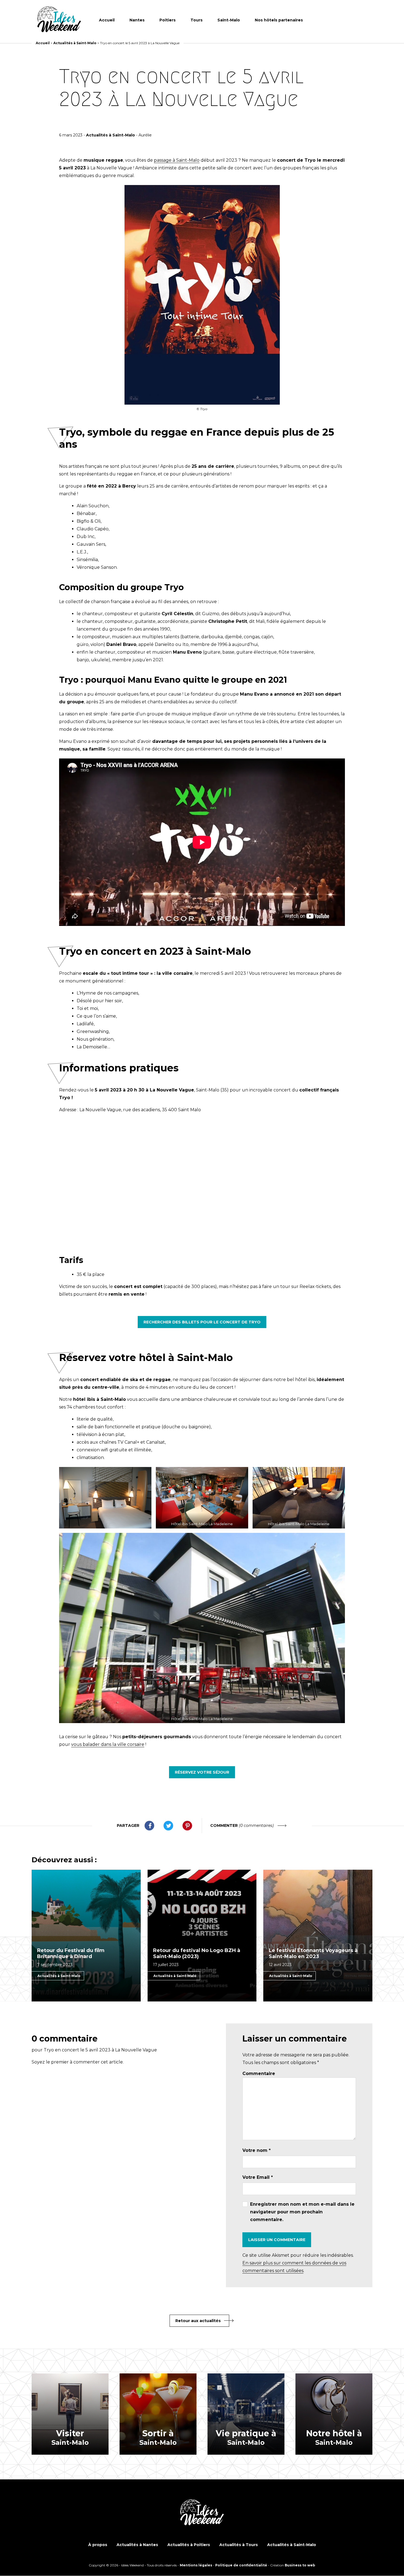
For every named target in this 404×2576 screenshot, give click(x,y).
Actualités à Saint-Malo (75, 43)
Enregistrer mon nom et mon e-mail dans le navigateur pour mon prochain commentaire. (302, 2212)
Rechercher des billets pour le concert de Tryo (202, 1322)
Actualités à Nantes (137, 2545)
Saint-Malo (229, 20)
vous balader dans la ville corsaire (108, 1744)
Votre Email (258, 2177)
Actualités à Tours (239, 2545)
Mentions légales (196, 2565)
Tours (197, 20)
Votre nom (257, 2150)
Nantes (137, 20)
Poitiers (168, 20)
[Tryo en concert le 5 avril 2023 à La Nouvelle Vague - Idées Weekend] (59, 20)
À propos (98, 2545)
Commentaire (259, 2074)
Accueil (107, 20)
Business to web (300, 2565)
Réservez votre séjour (202, 1772)
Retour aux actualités (198, 2321)
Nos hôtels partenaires (279, 20)
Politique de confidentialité (241, 2565)
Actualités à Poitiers (189, 2545)
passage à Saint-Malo (177, 160)
